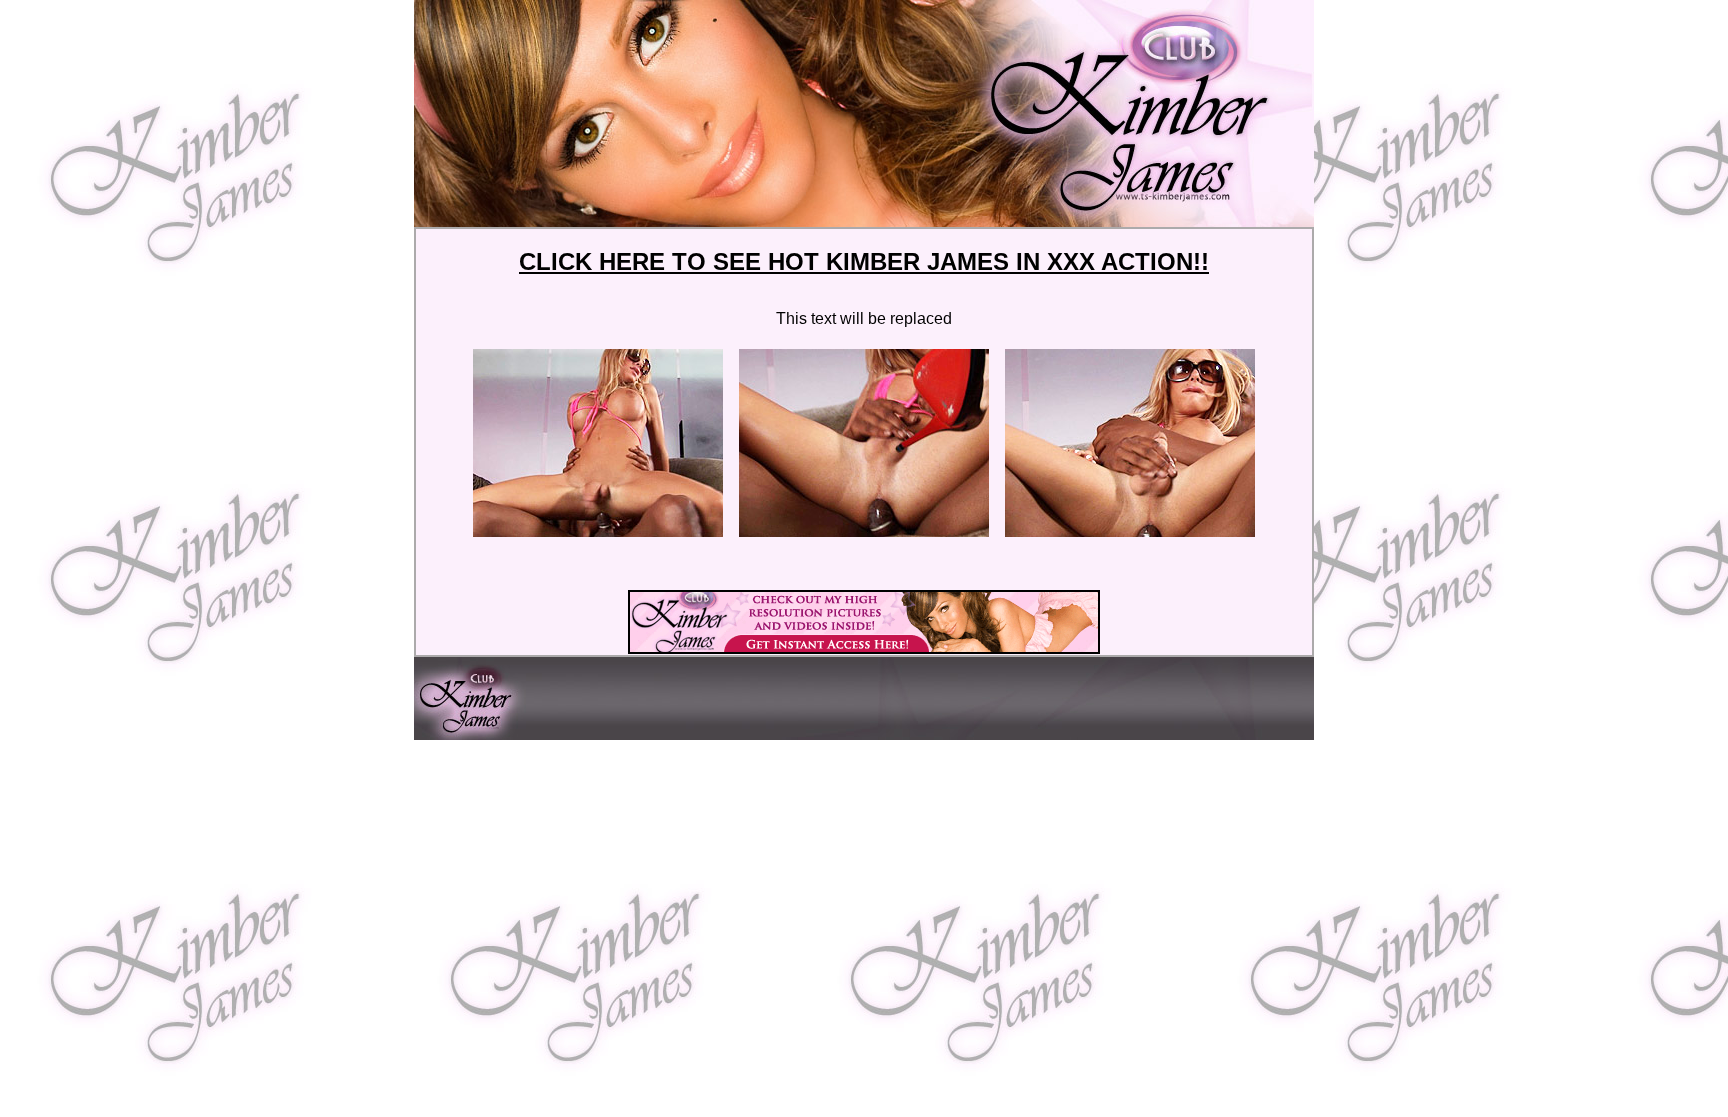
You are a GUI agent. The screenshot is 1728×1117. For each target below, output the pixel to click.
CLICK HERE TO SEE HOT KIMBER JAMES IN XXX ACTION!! (864, 261)
